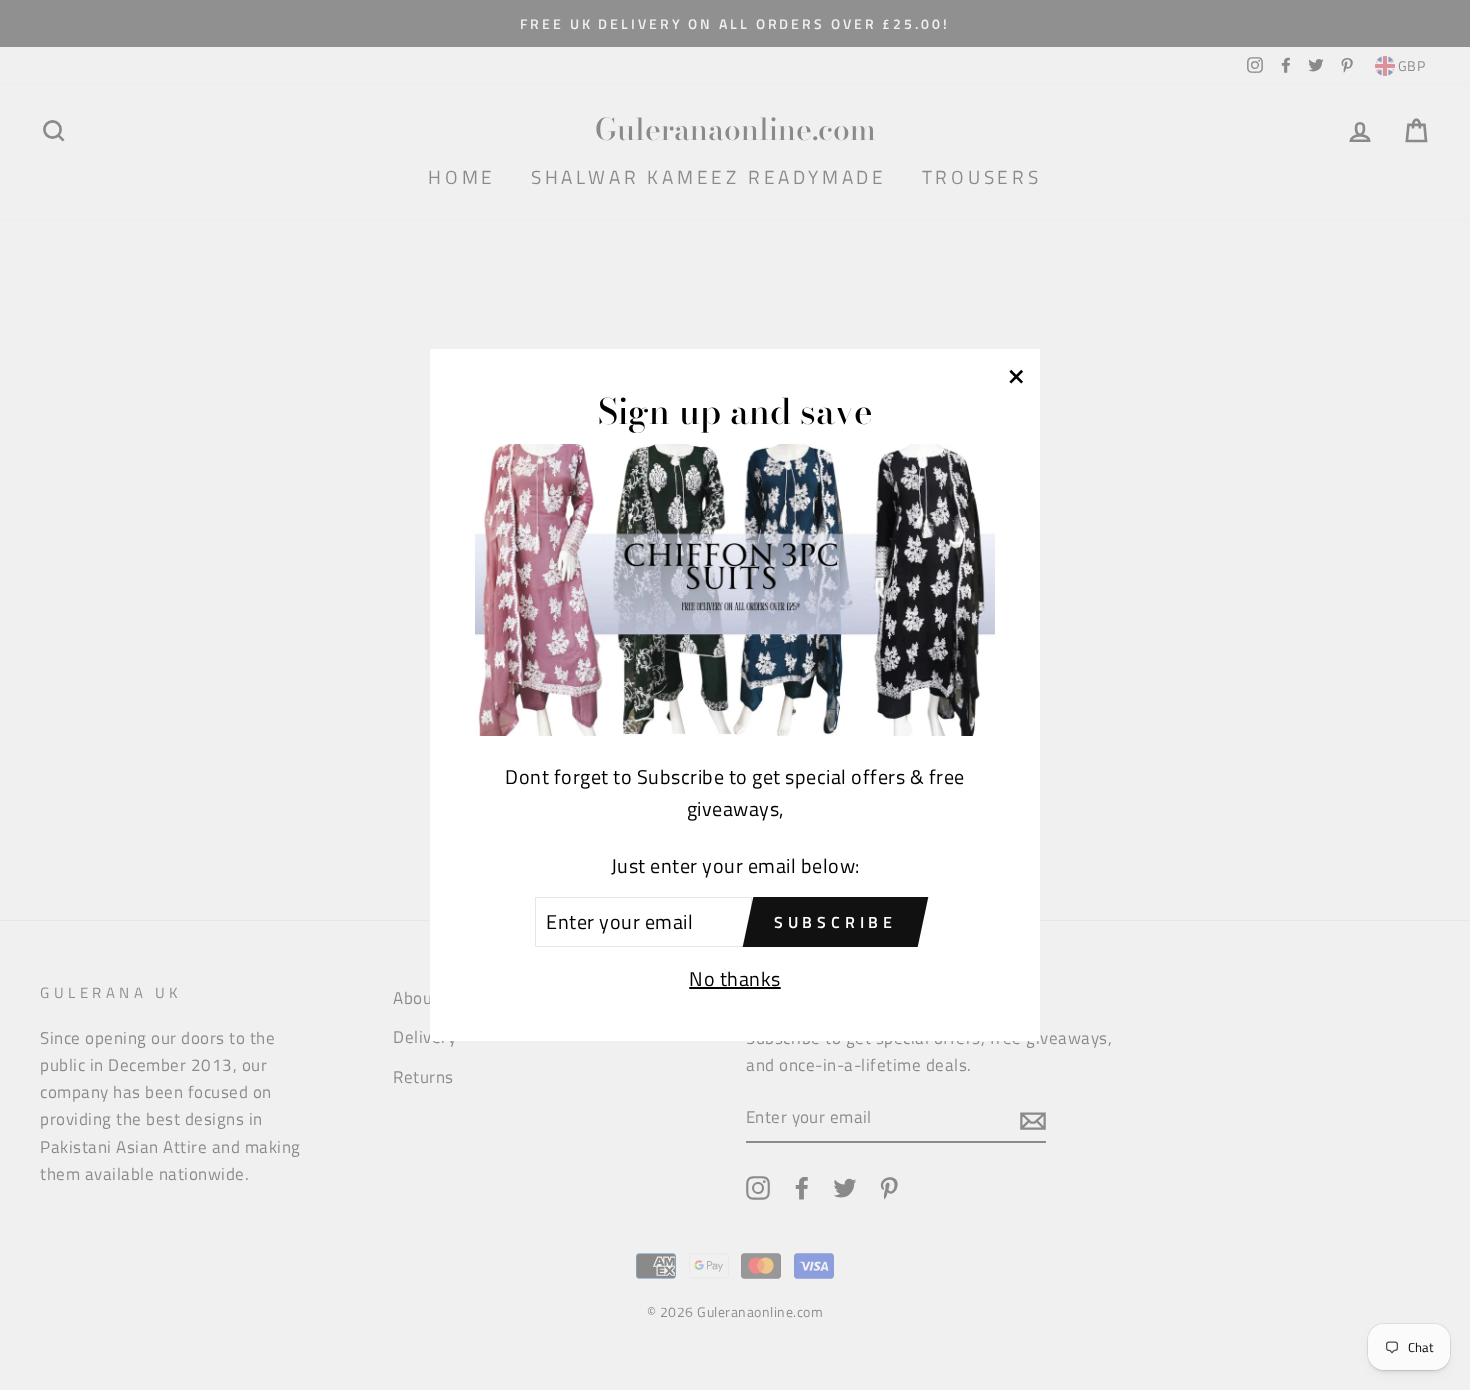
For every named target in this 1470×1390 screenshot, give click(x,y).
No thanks (735, 978)
